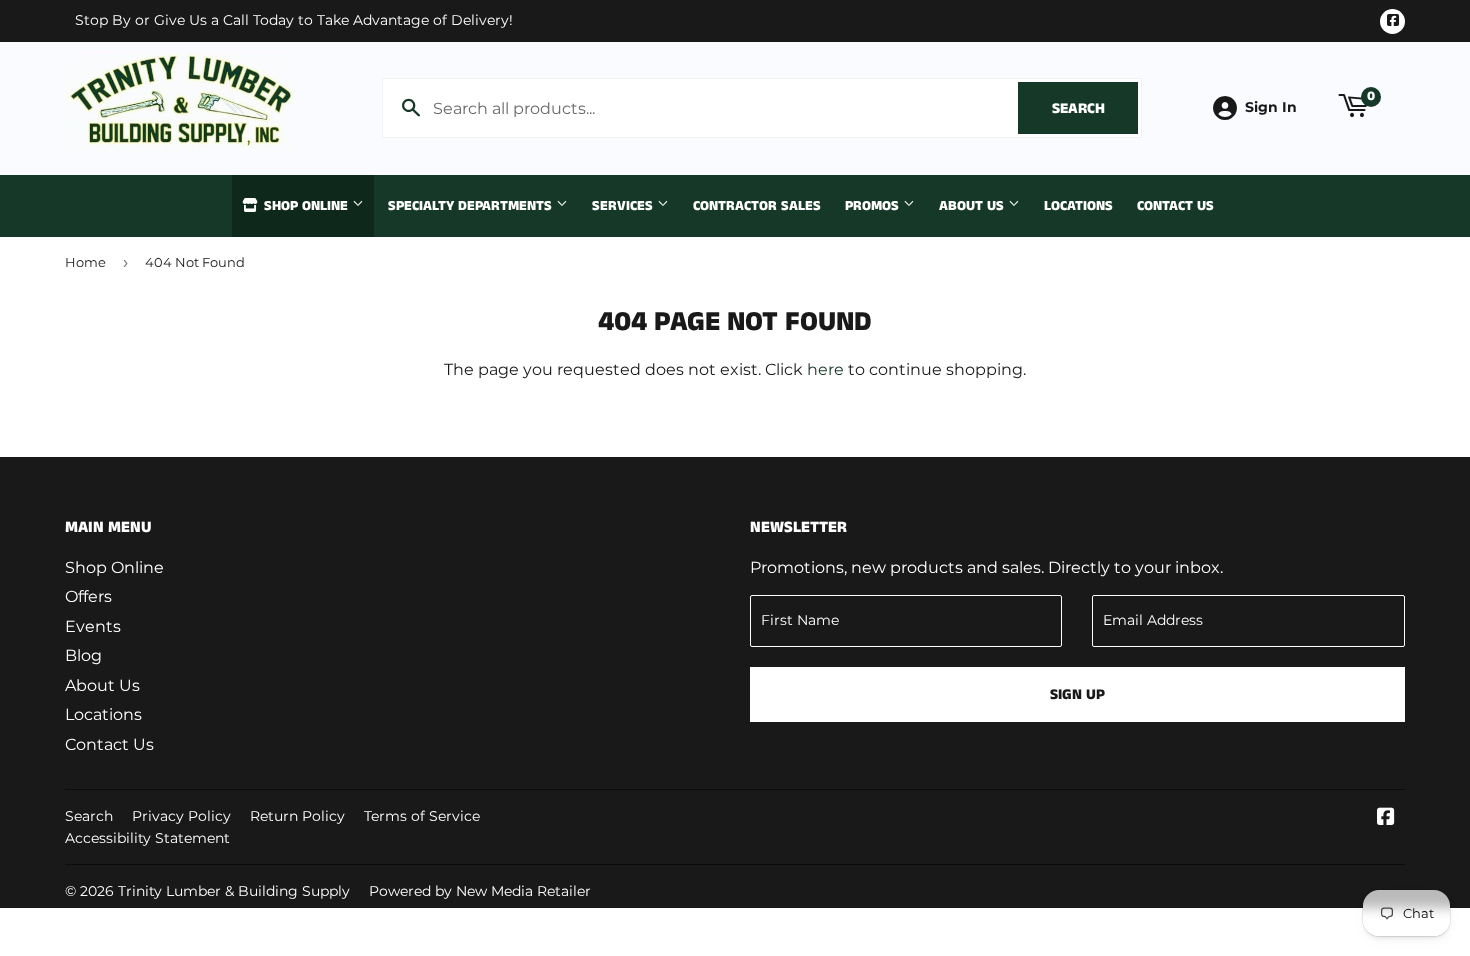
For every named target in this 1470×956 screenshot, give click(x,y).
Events (93, 626)
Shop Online (306, 206)
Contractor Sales (757, 206)
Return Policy (297, 816)
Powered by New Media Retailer (480, 891)
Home (85, 262)
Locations (1078, 206)
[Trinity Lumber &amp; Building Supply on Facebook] (1386, 818)
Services (624, 206)
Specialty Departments (472, 206)
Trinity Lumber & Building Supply (234, 891)
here (825, 369)
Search (1095, 108)
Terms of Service (422, 816)
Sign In (1271, 107)
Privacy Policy (181, 816)
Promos (874, 206)
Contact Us (1175, 206)
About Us (973, 206)
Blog (83, 655)
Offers (88, 596)
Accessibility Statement (147, 838)
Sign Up (1077, 694)
